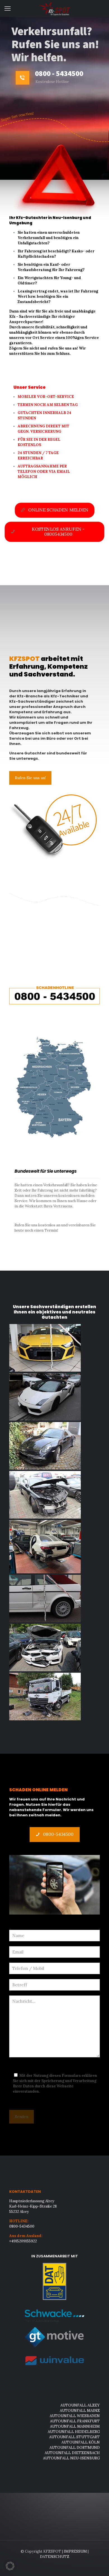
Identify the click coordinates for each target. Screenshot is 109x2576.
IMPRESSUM (75, 2551)
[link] (54, 994)
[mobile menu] (8, 8)
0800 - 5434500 (59, 73)
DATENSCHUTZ (55, 2557)
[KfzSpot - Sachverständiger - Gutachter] (54, 8)
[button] (10, 2566)
